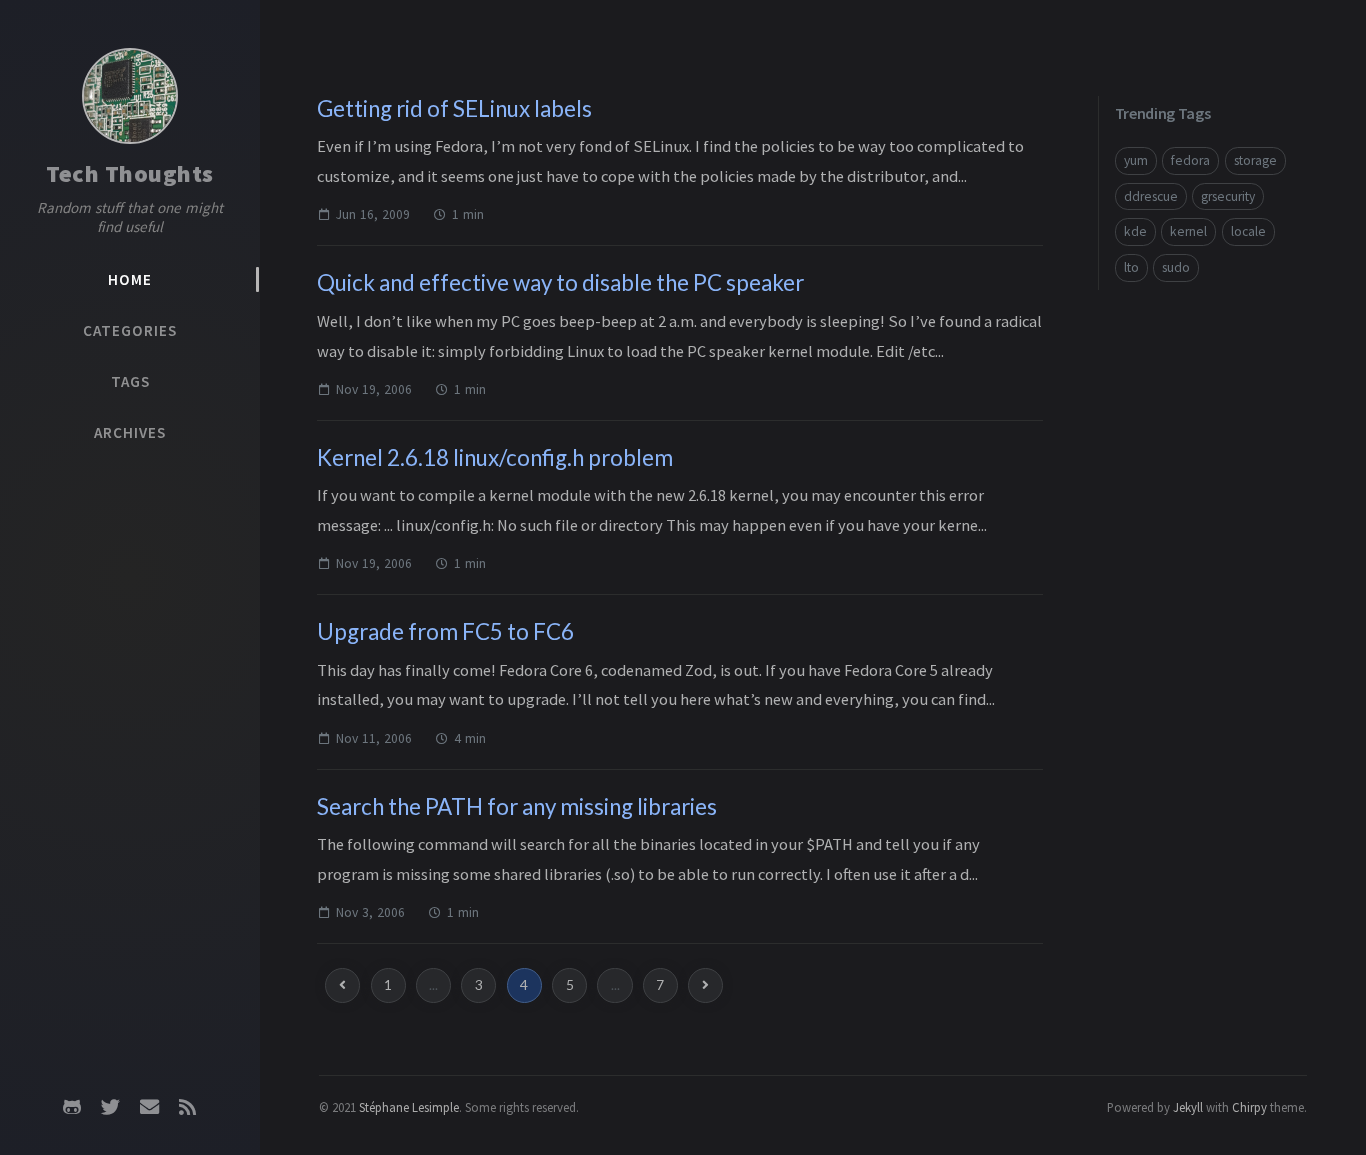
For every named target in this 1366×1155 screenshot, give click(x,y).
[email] (149, 1107)
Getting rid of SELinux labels (454, 108)
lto (1131, 267)
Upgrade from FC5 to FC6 (445, 631)
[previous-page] (342, 985)
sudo (1176, 267)
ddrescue (1151, 196)
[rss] (187, 1107)
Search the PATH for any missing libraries (517, 806)
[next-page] (705, 985)
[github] (72, 1107)
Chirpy (1249, 1107)
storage (1255, 160)
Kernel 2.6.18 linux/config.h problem (495, 457)
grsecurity (1228, 196)
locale (1248, 231)
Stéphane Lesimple (409, 1107)
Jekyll (1188, 1107)
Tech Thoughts (130, 173)
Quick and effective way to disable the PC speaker (560, 282)
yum (1136, 160)
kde (1135, 231)
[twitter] (111, 1107)
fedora (1190, 160)
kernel (1188, 231)
